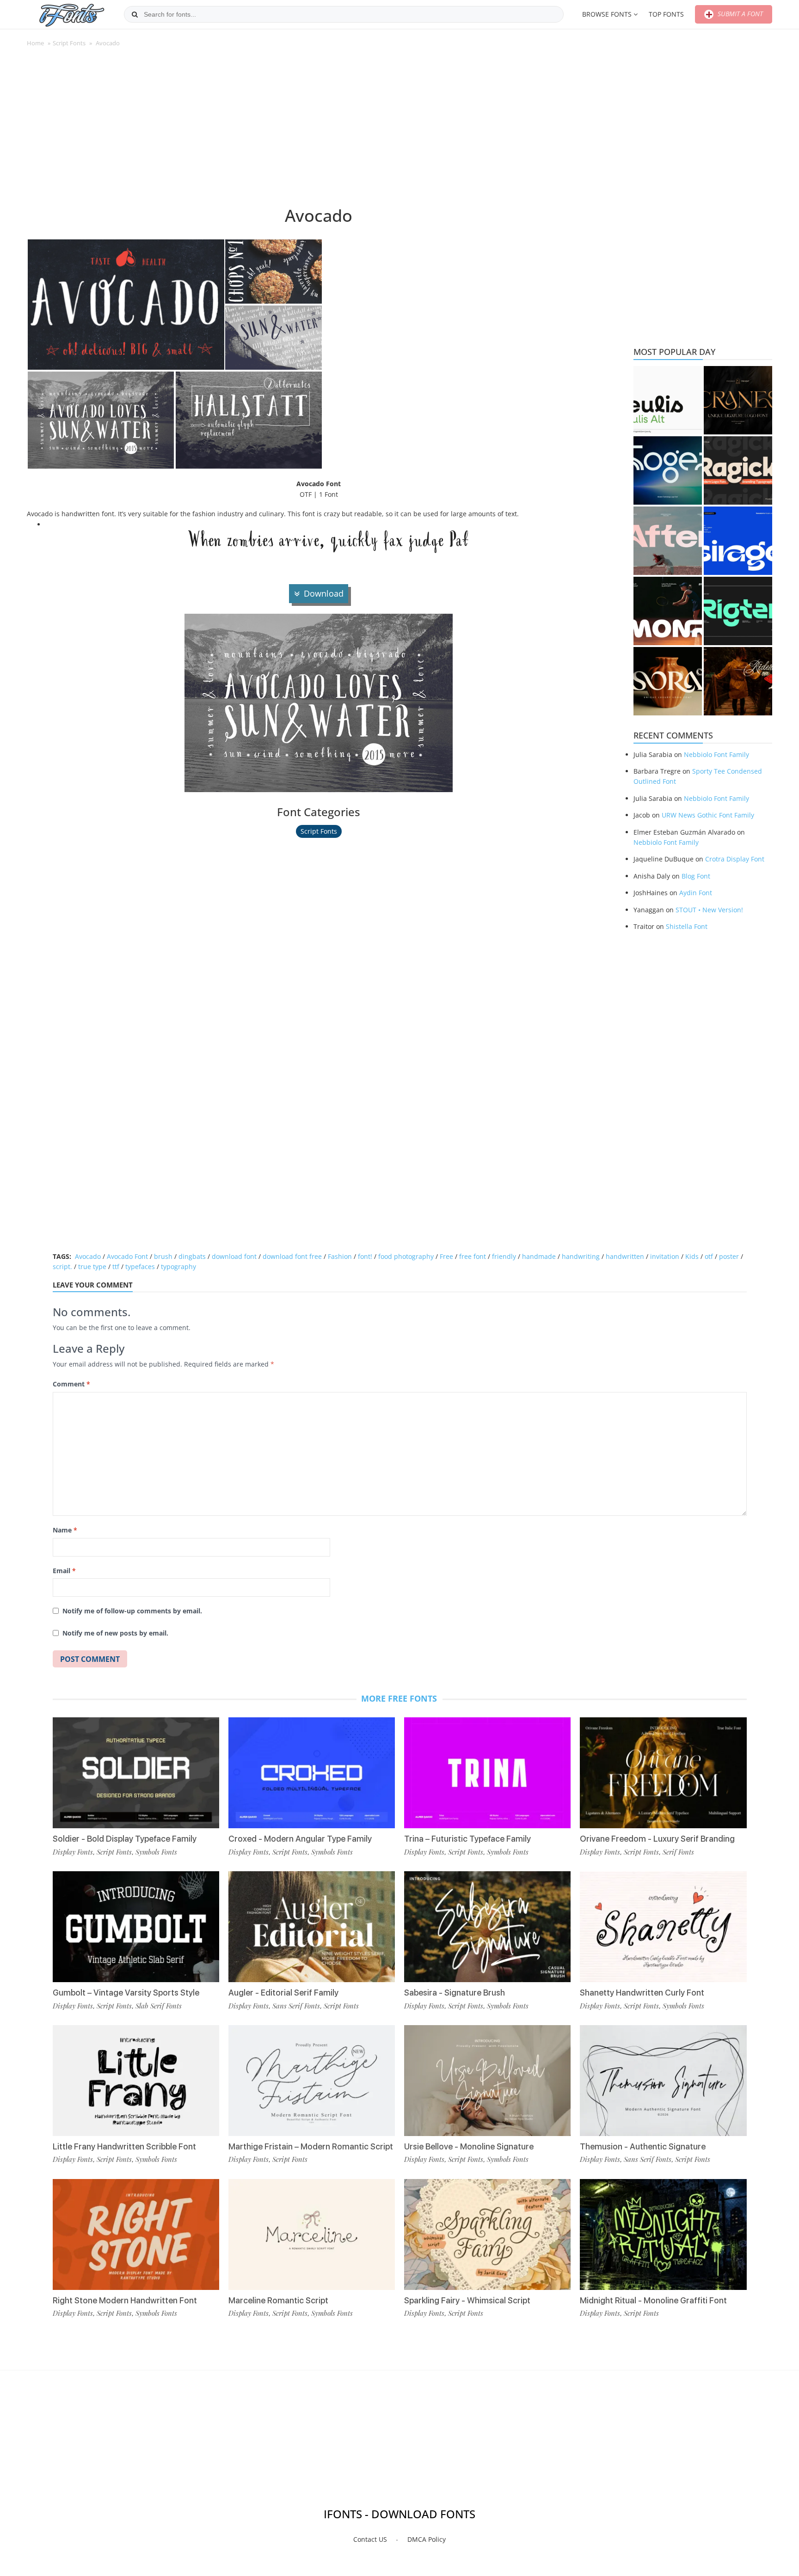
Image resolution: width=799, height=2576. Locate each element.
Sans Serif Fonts (296, 2006)
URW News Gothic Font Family (708, 815)
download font (234, 1256)
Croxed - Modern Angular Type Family (300, 1839)
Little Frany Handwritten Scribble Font (124, 2146)
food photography (406, 1256)
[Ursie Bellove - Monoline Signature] (487, 2081)
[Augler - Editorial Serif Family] (312, 1927)
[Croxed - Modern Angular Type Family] (312, 1773)
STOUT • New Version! (709, 910)
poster (729, 1256)
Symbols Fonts (156, 1852)
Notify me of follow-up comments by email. (132, 1611)
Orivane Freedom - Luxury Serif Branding (657, 1839)
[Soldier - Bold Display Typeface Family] (136, 1773)
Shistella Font (687, 926)
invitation (665, 1256)
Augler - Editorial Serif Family (283, 1993)
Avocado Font (127, 1256)
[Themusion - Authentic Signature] (663, 2081)
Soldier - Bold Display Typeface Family (125, 1839)
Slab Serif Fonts (159, 2006)
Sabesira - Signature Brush (455, 1993)
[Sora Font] (668, 681)
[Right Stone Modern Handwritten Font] (136, 2234)
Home (35, 43)
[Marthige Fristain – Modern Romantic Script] (312, 2081)
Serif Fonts (678, 1852)
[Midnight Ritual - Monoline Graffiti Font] (663, 2234)
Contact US (370, 2539)
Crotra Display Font (735, 859)
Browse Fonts (607, 14)
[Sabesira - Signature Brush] (487, 1927)
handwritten (625, 1256)
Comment (71, 1384)
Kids (692, 1256)
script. (62, 1267)
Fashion (340, 1256)
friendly (504, 1256)
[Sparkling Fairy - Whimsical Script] (487, 2234)
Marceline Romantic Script (278, 2300)
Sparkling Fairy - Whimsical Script (467, 2300)
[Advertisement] (319, 131)
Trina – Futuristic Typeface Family (467, 1839)
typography (178, 1267)
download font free (292, 1256)
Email (64, 1571)
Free (446, 1256)
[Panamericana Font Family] (738, 681)
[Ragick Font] (738, 470)
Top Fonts (666, 14)
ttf (116, 1267)
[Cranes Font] (738, 400)
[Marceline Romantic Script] (312, 2234)
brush (163, 1256)
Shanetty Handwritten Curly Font (642, 1993)
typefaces (140, 1267)
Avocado (88, 1256)
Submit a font (739, 14)
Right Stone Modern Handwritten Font (125, 2300)
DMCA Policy (427, 2539)
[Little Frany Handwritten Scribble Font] (136, 2081)
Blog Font (696, 876)
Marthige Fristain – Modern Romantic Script (311, 2146)
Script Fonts (69, 43)
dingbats (192, 1256)
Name (65, 1530)
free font (473, 1256)
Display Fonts (73, 1852)
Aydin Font (696, 893)
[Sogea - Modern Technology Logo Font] (668, 470)
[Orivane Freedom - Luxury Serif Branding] (663, 1773)
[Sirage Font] (738, 541)
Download (324, 593)
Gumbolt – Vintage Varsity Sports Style (126, 1993)
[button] (126, 305)
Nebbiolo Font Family (716, 754)
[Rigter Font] (738, 611)
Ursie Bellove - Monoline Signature (469, 2146)
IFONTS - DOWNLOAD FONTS (399, 2514)
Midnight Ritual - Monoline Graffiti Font (653, 2300)
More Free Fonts (399, 1698)
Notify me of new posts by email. (115, 1633)
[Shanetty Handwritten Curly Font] (663, 1927)
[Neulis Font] (668, 400)
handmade (539, 1256)
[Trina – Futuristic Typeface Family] (487, 1773)
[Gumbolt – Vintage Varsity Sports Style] (136, 1927)
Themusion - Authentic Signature (643, 2146)
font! (365, 1256)
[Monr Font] (668, 611)
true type (92, 1267)
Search (135, 14)
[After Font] (668, 541)
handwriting (581, 1256)
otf (709, 1256)
